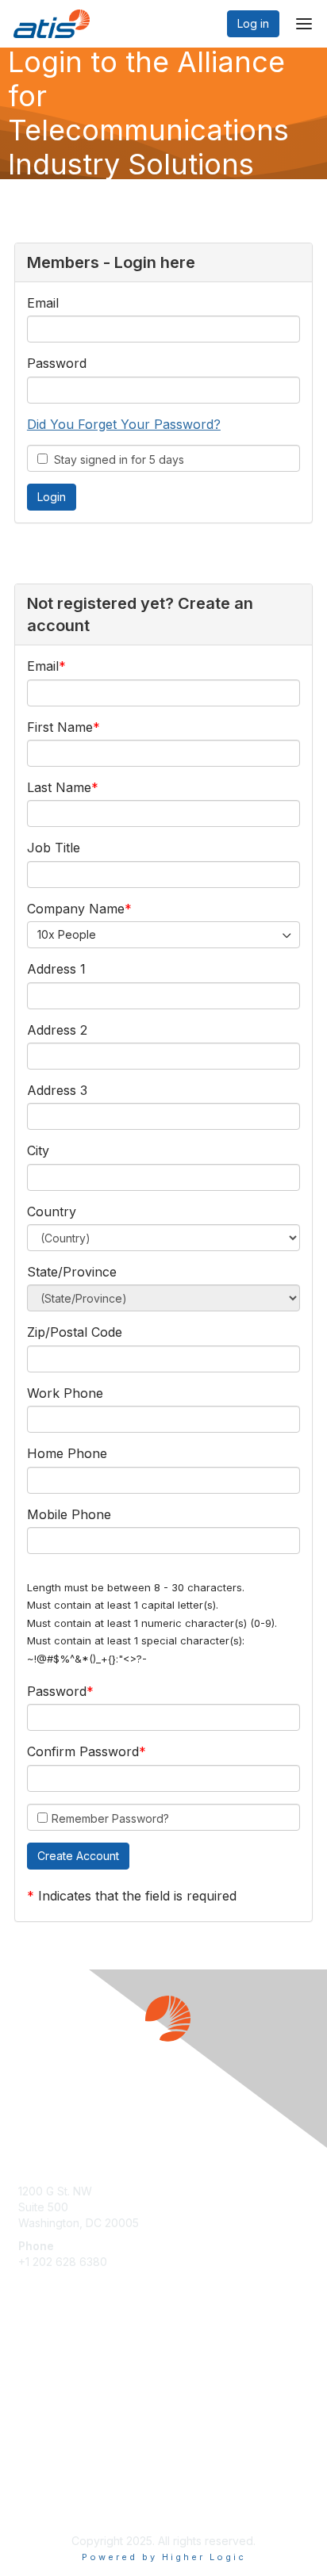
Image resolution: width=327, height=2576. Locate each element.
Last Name (59, 787)
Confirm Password (83, 1751)
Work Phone (65, 1393)
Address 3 (57, 1090)
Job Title (54, 848)
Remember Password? (110, 1818)
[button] (78, 1856)
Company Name (76, 909)
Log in (253, 23)
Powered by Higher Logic (164, 2557)
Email (43, 303)
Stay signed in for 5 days (116, 459)
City (38, 1150)
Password (57, 363)
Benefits (40, 2381)
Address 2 (57, 1030)
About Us (42, 2486)
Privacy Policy (55, 2501)
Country (52, 1211)
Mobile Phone (69, 1514)
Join (29, 2365)
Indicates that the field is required (137, 1896)
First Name (60, 727)
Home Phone (67, 1453)
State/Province (72, 1272)
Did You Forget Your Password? (124, 424)
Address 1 (56, 969)
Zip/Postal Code (75, 1332)
